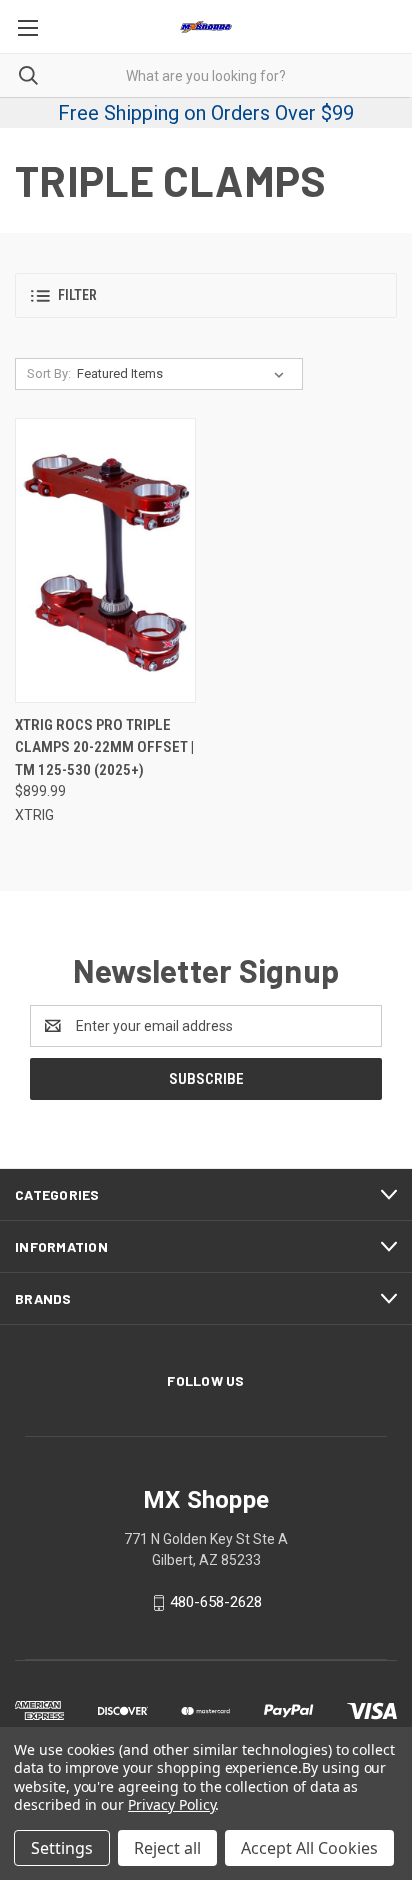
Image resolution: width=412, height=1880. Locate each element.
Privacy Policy (171, 1804)
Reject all (167, 1848)
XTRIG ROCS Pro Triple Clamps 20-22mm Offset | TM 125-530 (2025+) (104, 747)
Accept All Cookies (309, 1848)
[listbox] (184, 374)
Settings (62, 1848)
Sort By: (49, 373)
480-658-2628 (216, 1602)
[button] (206, 295)
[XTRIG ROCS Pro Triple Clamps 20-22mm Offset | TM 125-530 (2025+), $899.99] (105, 560)
